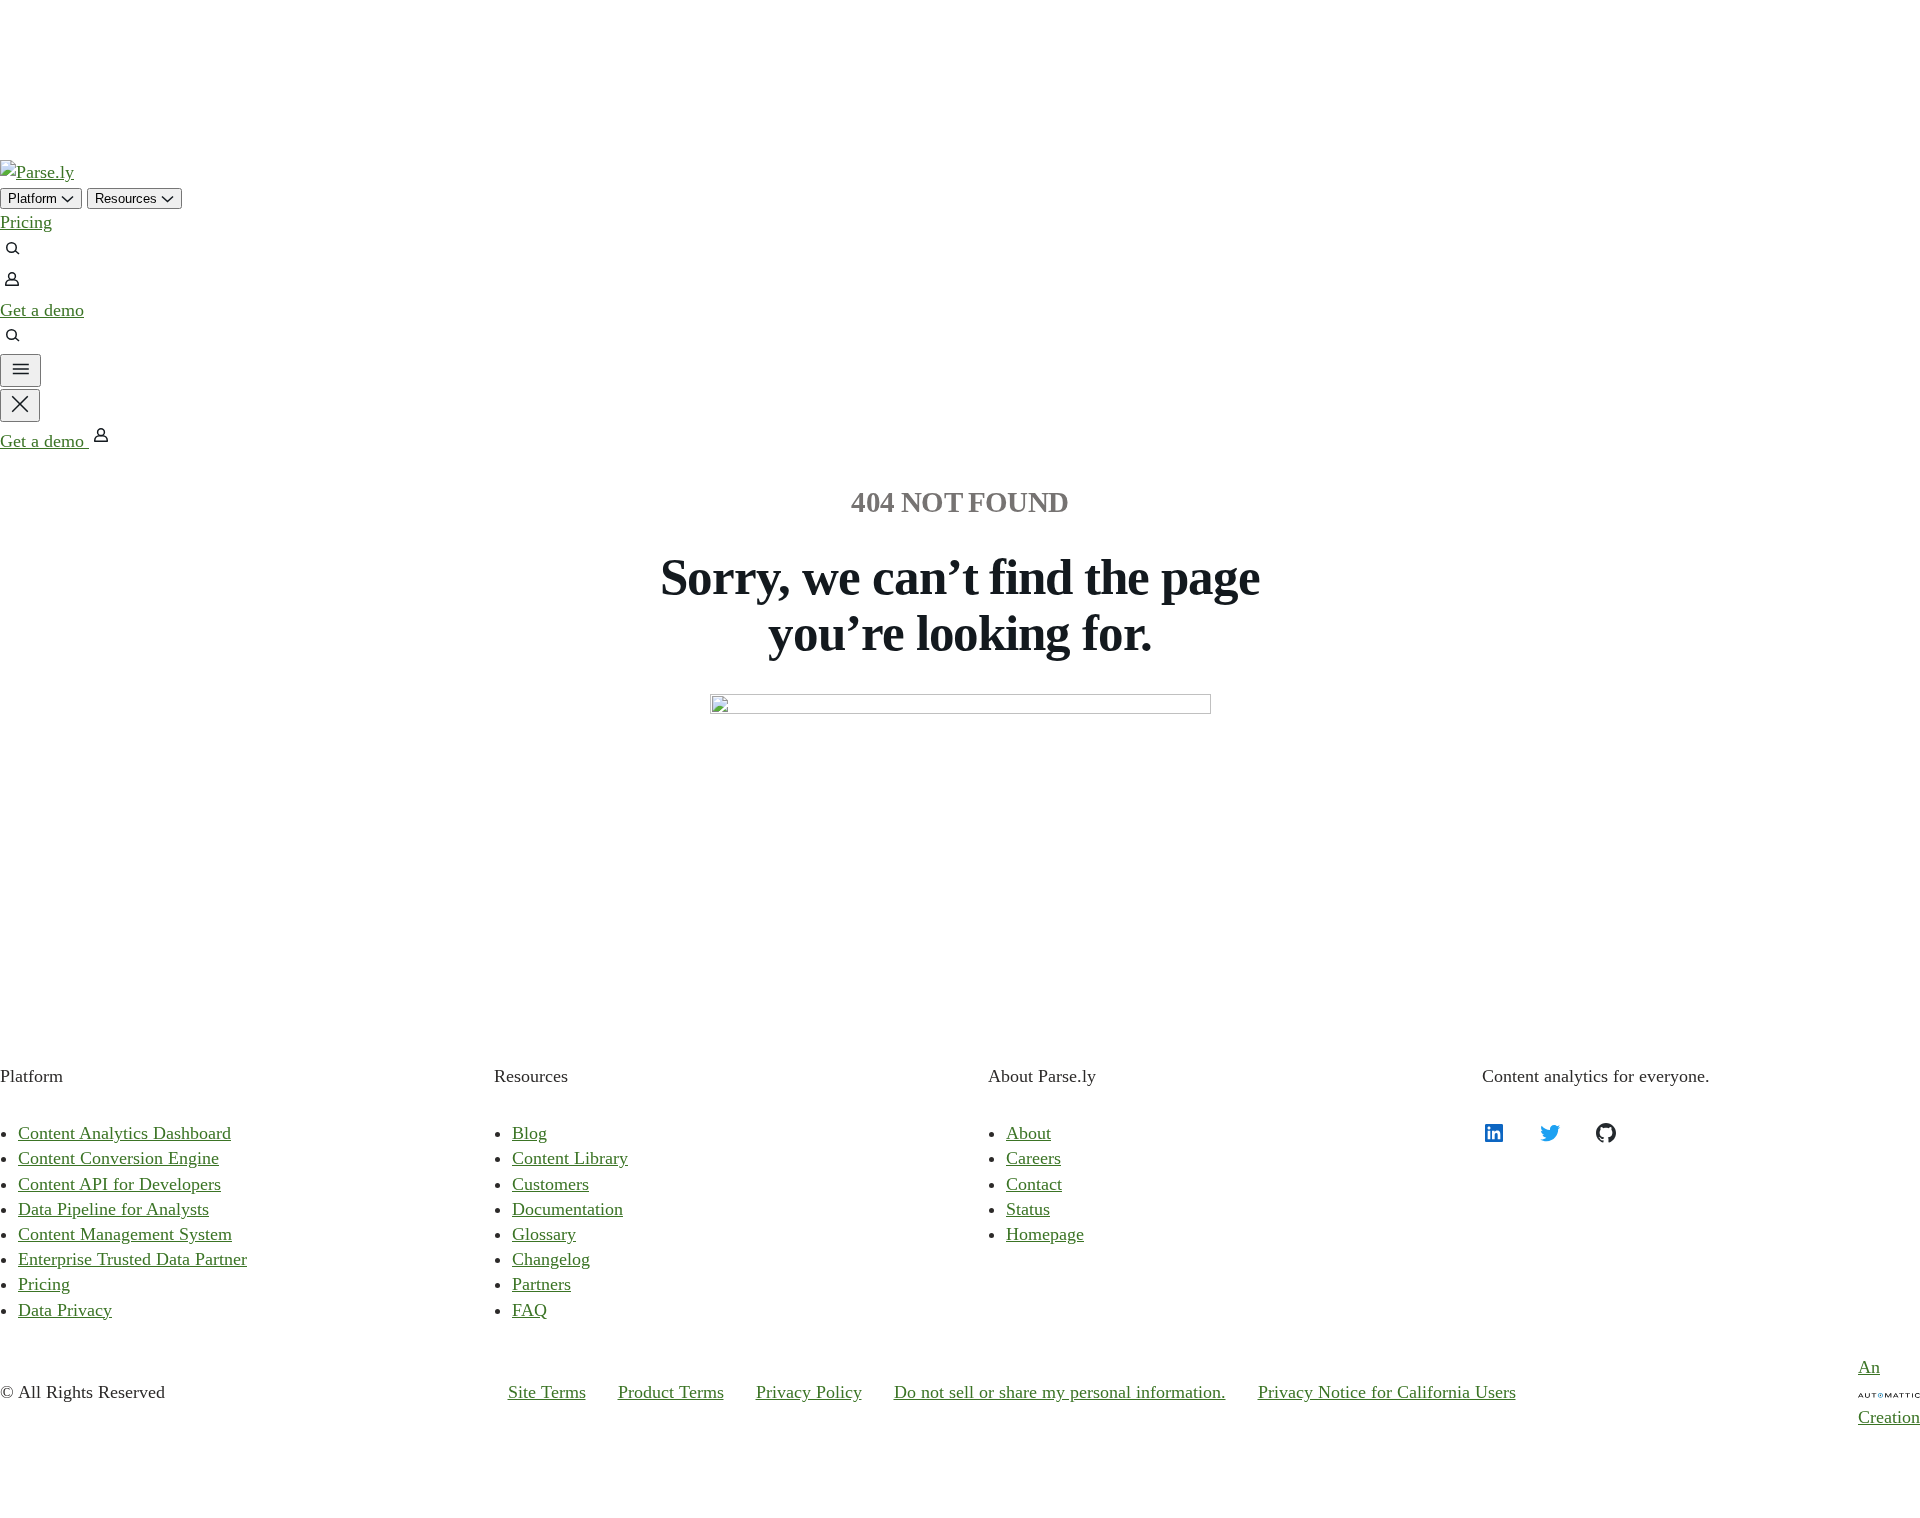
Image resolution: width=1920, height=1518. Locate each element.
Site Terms (547, 1392)
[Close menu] (20, 405)
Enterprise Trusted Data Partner (132, 1259)
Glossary (544, 1234)
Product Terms (671, 1392)
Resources (128, 198)
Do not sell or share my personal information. (1060, 1392)
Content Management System (125, 1234)
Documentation (567, 1209)
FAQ (529, 1310)
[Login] (101, 441)
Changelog (551, 1259)
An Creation (1889, 1392)
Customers (550, 1184)
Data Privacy (65, 1310)
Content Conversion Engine (118, 1158)
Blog (529, 1133)
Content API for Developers (119, 1184)
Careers (1033, 1158)
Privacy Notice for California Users (1387, 1392)
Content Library (570, 1158)
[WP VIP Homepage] (37, 172)
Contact (1034, 1184)
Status (1028, 1209)
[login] (12, 285)
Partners (541, 1284)
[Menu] (20, 370)
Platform (34, 198)
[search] (12, 254)
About (1028, 1133)
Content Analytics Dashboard (124, 1133)
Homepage (1045, 1234)
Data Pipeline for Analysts (113, 1209)
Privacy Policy (809, 1392)
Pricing (26, 222)
